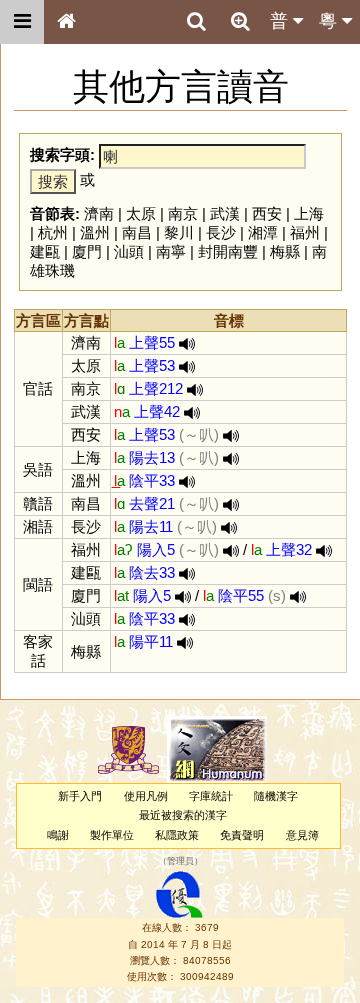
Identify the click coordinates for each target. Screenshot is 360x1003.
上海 (309, 213)
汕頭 (129, 251)
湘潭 (263, 232)
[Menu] (22, 22)
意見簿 (302, 835)
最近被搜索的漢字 (183, 815)
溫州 (95, 232)
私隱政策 (177, 835)
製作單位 (112, 835)
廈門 (87, 251)
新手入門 (80, 796)
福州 (305, 232)
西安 (267, 213)
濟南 (99, 213)
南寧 (171, 251)
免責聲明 (242, 835)
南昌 (137, 232)
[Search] (196, 22)
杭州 (53, 232)
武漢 (225, 213)
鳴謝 (58, 835)
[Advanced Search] (240, 21)
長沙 (221, 232)
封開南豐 (228, 251)
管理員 (180, 861)
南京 (183, 213)
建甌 (45, 251)
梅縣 (285, 251)
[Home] (66, 22)
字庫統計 (211, 796)
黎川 (179, 232)
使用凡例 (146, 796)
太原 (141, 213)
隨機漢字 (276, 796)
